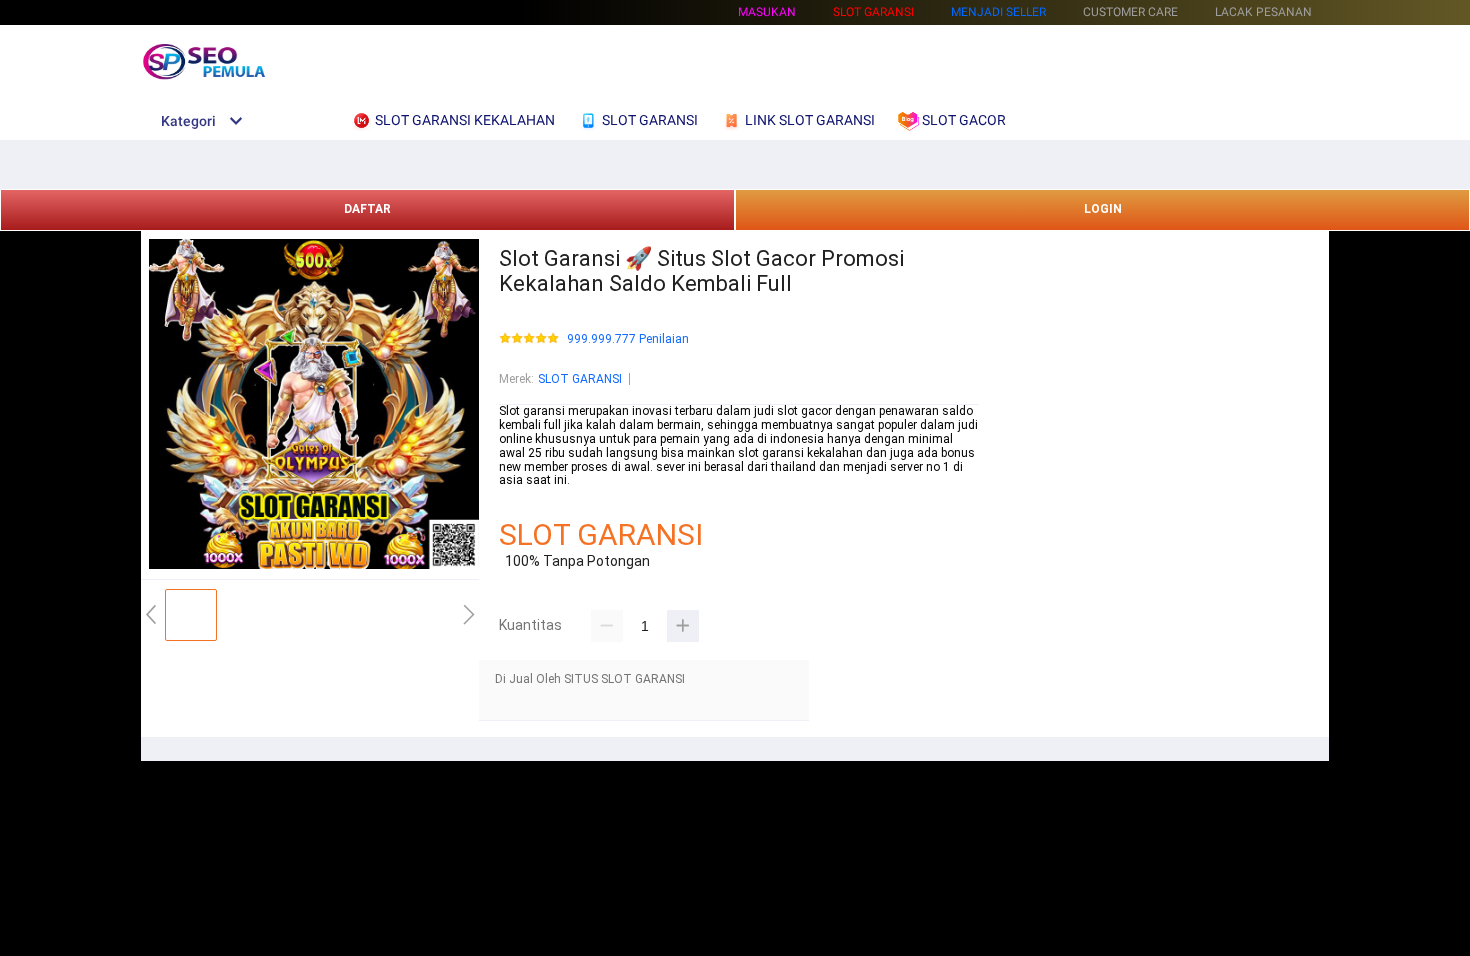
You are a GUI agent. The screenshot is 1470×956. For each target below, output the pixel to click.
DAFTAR (367, 209)
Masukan (767, 12)
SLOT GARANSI (580, 379)
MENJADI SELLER (998, 12)
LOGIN (1103, 209)
